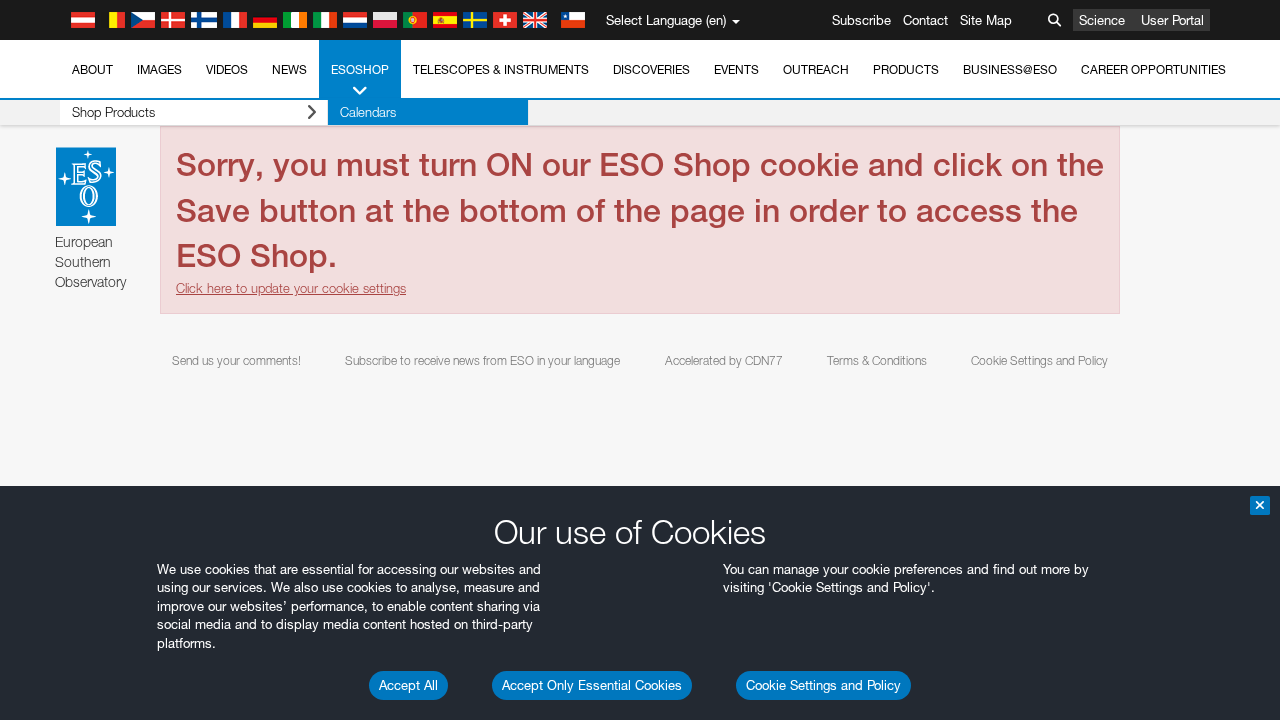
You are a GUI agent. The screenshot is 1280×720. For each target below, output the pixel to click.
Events (736, 69)
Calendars (368, 112)
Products (906, 69)
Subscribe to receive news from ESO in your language (482, 360)
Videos (227, 69)
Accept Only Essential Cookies (592, 685)
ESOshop (360, 69)
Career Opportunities (1153, 69)
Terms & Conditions (877, 360)
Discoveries (651, 69)
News (289, 69)
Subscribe (861, 20)
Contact (925, 20)
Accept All (408, 685)
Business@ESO (1010, 69)
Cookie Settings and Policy (823, 685)
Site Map (986, 20)
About (92, 69)
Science (1102, 20)
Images (159, 69)
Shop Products (113, 112)
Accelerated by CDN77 (724, 360)
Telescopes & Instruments (501, 69)
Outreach (816, 69)
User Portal (1172, 20)
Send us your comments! (236, 360)
